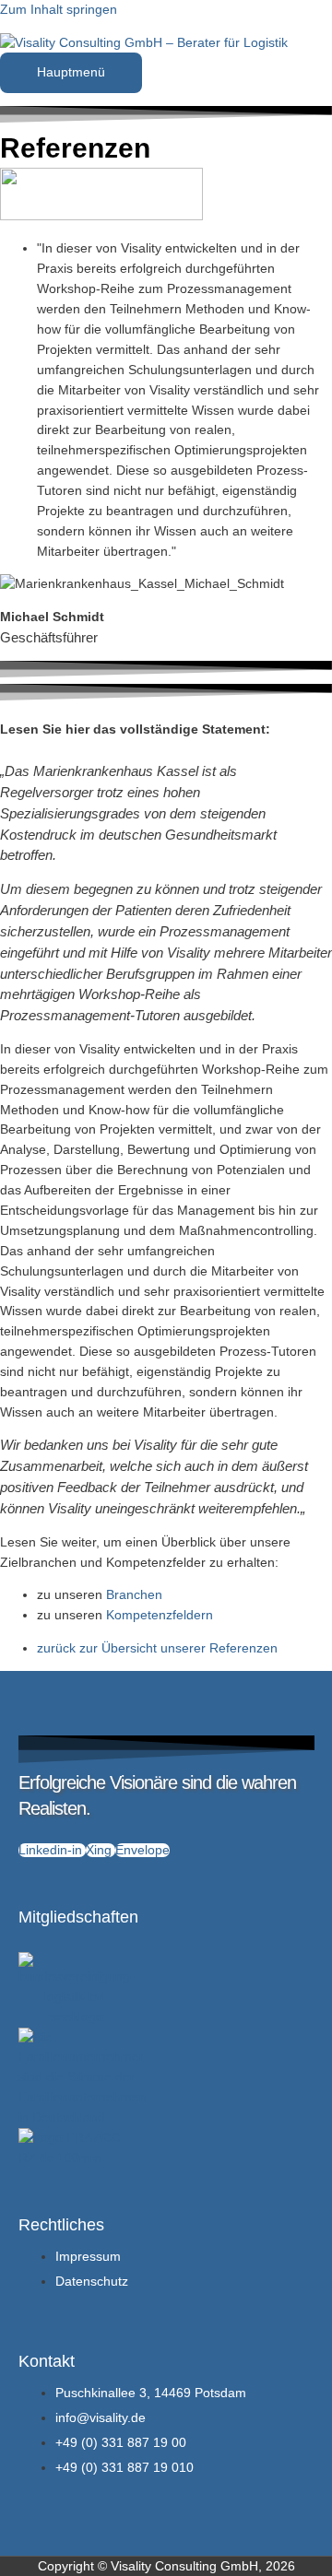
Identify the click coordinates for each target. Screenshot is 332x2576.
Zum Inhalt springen (59, 10)
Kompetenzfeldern (160, 1615)
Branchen (134, 1595)
